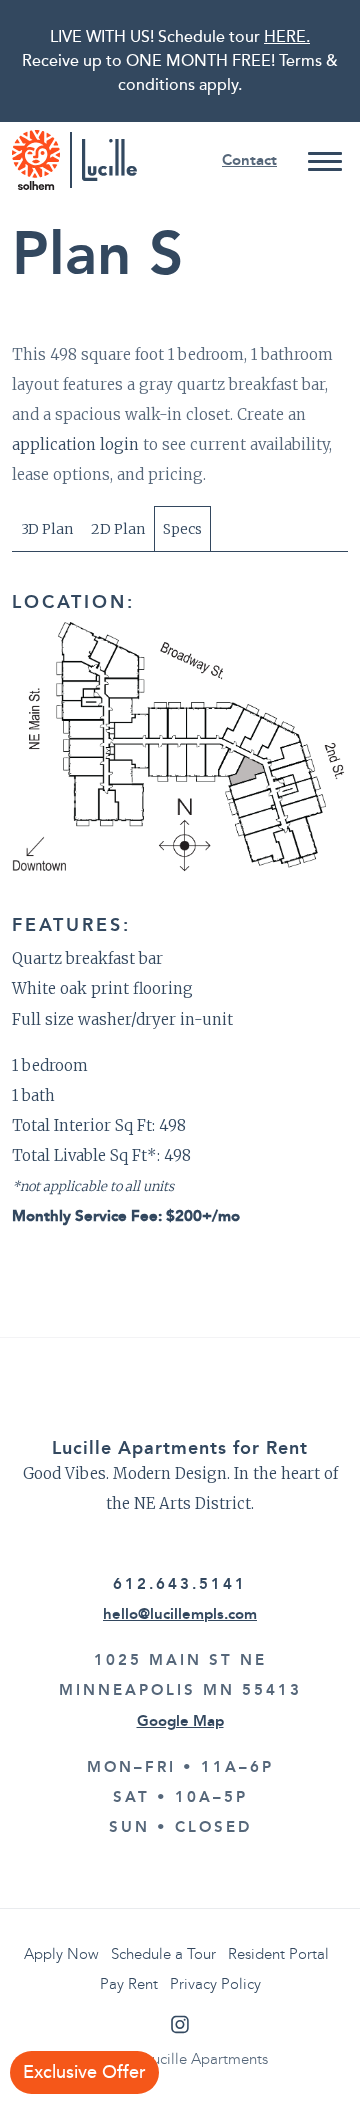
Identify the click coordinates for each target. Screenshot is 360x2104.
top (332, 2076)
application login (75, 444)
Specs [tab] (182, 529)
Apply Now (61, 1954)
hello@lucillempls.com (180, 1614)
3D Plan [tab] (47, 529)
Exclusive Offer (84, 2072)
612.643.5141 (180, 1584)
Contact (249, 160)
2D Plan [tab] (118, 529)
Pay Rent (129, 1984)
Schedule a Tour (163, 1954)
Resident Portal (278, 1954)
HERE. (287, 37)
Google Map (180, 1721)
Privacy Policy (215, 1984)
